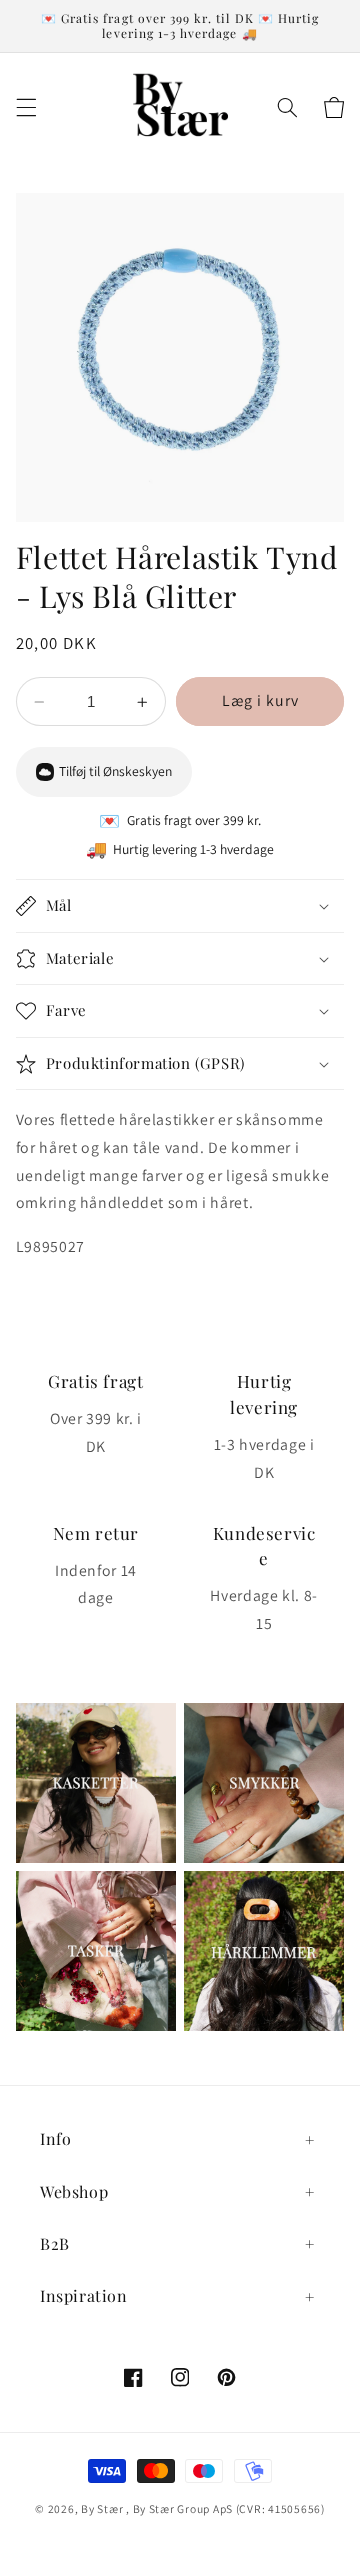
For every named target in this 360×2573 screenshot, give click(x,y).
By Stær (102, 2508)
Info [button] (55, 2138)
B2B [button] (55, 2243)
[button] (26, 107)
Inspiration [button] (84, 2295)
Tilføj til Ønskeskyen (115, 771)
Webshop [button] (74, 2191)
